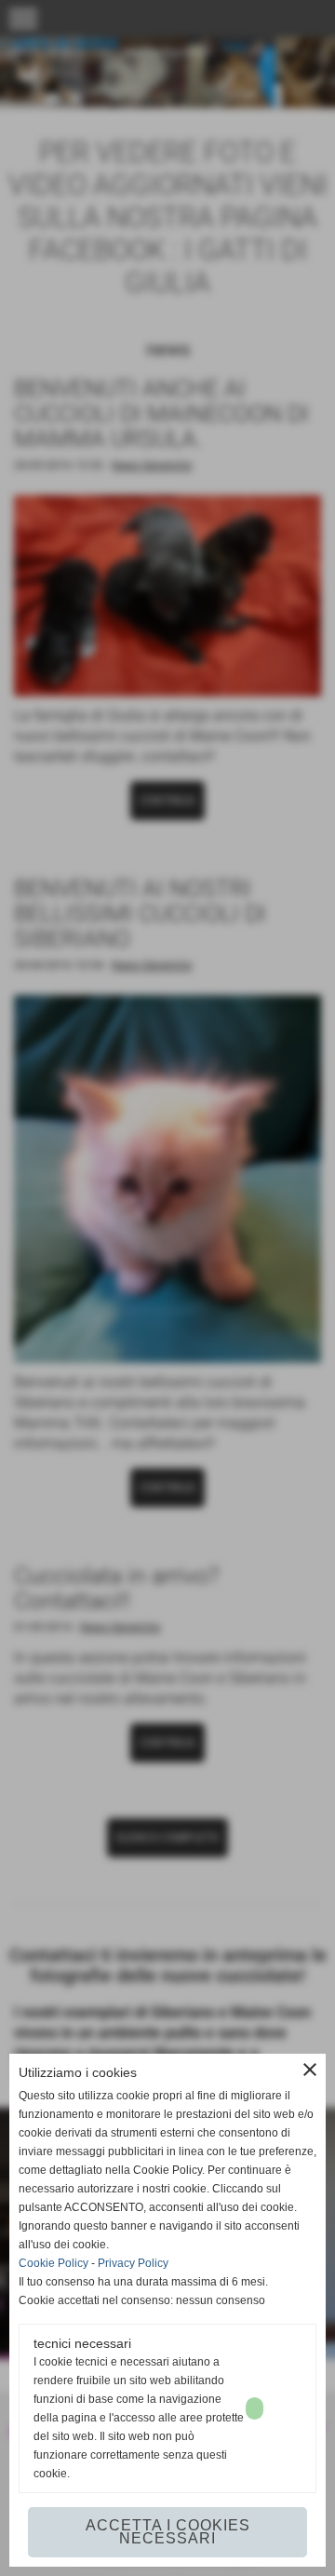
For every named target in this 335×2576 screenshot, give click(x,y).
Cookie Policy (54, 2263)
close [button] (310, 2070)
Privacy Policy (133, 2263)
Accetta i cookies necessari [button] (168, 2532)
